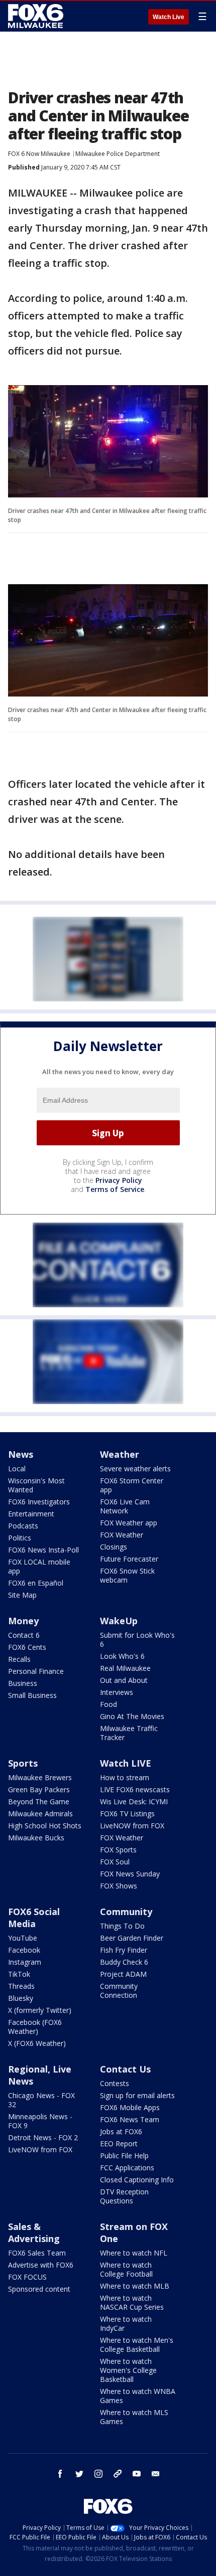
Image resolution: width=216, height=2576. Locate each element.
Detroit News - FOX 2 (43, 2137)
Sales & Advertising (34, 2232)
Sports (23, 1763)
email (156, 2474)
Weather (120, 1454)
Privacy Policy (119, 1180)
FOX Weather (122, 1535)
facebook (60, 2474)
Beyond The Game (39, 1801)
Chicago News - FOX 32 (41, 2100)
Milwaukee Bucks (36, 1838)
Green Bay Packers (39, 1789)
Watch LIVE (126, 1763)
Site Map (22, 1595)
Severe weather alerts (135, 1469)
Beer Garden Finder (132, 1938)
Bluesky (21, 1998)
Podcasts (23, 1526)
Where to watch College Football (126, 2269)
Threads (21, 1986)
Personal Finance (36, 1671)
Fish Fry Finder (124, 1950)
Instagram (25, 1962)
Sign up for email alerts (137, 2095)
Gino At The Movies (132, 1716)
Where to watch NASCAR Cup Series (132, 2302)
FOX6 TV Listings (127, 1814)
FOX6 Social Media (34, 1918)
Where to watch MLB (135, 2286)
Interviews (117, 1692)
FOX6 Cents (27, 1647)
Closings (114, 1547)
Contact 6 (24, 1635)
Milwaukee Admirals (40, 1814)
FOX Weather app (129, 1523)
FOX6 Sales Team (37, 2253)
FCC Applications (127, 2168)
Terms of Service (115, 1189)
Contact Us (125, 2069)
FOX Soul (115, 1862)
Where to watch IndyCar (126, 2324)
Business (23, 1683)
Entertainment (31, 1514)
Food (109, 1704)
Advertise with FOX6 (41, 2265)
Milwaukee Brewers (40, 1777)
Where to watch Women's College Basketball (128, 2370)
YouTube (23, 1938)
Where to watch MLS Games (134, 2417)
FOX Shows (119, 1886)
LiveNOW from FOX (132, 1826)
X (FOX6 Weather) (37, 2043)
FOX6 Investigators (39, 1502)
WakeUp (119, 1621)
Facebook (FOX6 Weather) (35, 2027)
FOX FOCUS (27, 2277)
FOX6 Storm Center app (132, 1485)
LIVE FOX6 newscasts (135, 1789)
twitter (79, 2474)
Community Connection (119, 1991)
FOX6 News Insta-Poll (43, 1550)
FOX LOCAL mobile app (39, 1566)
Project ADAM (123, 1974)
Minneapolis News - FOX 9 (40, 2121)
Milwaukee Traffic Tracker (129, 1733)
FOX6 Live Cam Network (125, 1506)
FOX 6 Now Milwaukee (39, 154)
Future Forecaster (129, 1559)
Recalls (19, 1659)
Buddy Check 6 (124, 1962)
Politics (20, 1538)
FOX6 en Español (36, 1583)
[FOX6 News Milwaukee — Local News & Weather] (37, 16)
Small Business (32, 1695)
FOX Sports (118, 1850)
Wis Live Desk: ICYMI (134, 1801)
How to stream (125, 1777)
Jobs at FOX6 (121, 2131)
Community (126, 1912)
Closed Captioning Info (137, 2180)
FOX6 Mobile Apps (130, 2107)
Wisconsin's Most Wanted (36, 1485)
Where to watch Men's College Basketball (137, 2345)
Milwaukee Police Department (118, 154)
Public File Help (124, 2156)
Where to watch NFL (134, 2253)
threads (118, 2474)
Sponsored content (39, 2289)
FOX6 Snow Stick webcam (127, 1575)
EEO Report (119, 2143)
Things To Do (122, 1926)
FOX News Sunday (130, 1874)
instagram (98, 2474)
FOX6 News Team (130, 2119)
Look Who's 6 (122, 1656)
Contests (115, 2083)
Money (23, 1621)
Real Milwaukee (125, 1668)
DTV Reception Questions (124, 2196)
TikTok (19, 1974)
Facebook (24, 1950)
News (21, 1454)
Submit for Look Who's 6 (137, 1640)
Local (17, 1469)
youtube (137, 2474)
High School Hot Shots (45, 1826)
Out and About (124, 1680)
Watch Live (169, 17)
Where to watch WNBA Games (138, 2396)
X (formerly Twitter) (40, 2010)
